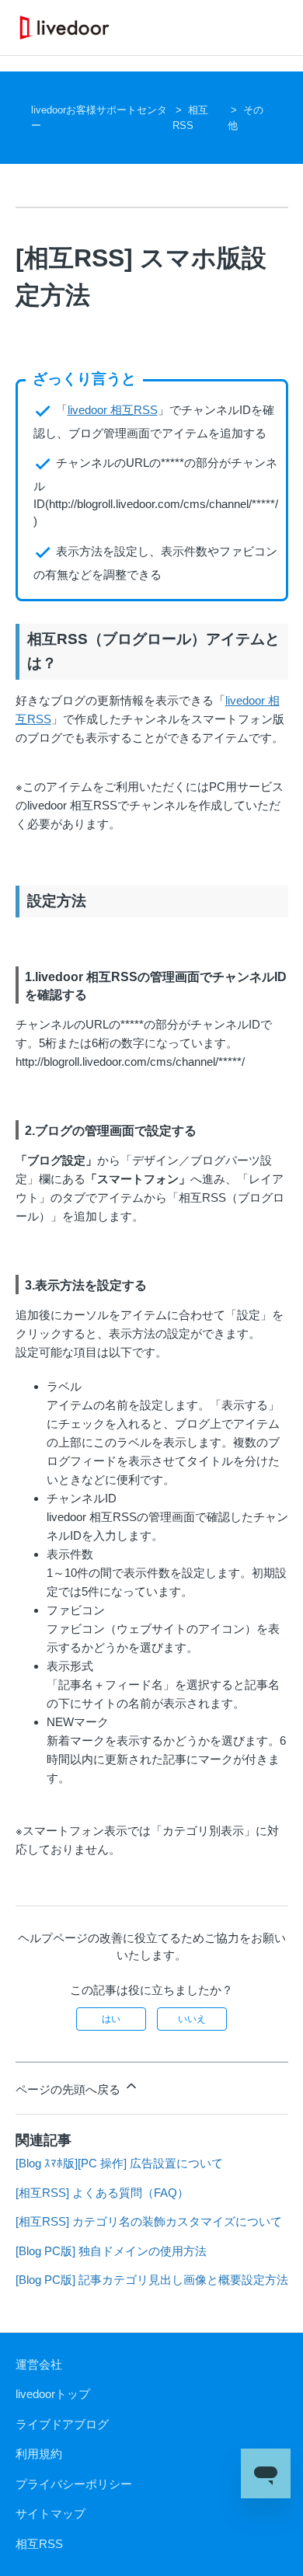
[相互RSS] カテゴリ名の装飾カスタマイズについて (149, 2221)
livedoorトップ (53, 2394)
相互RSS (39, 2544)
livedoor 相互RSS (113, 410)
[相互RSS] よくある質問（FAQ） (102, 2193)
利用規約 (39, 2454)
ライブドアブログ (62, 2424)
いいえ (192, 2019)
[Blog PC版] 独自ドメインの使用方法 (111, 2251)
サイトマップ (50, 2513)
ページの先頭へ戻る (70, 2089)
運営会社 (39, 2364)
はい (111, 2019)
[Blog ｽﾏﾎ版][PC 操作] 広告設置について (119, 2163)
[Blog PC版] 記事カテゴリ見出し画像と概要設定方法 (152, 2280)
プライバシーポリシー (74, 2484)
